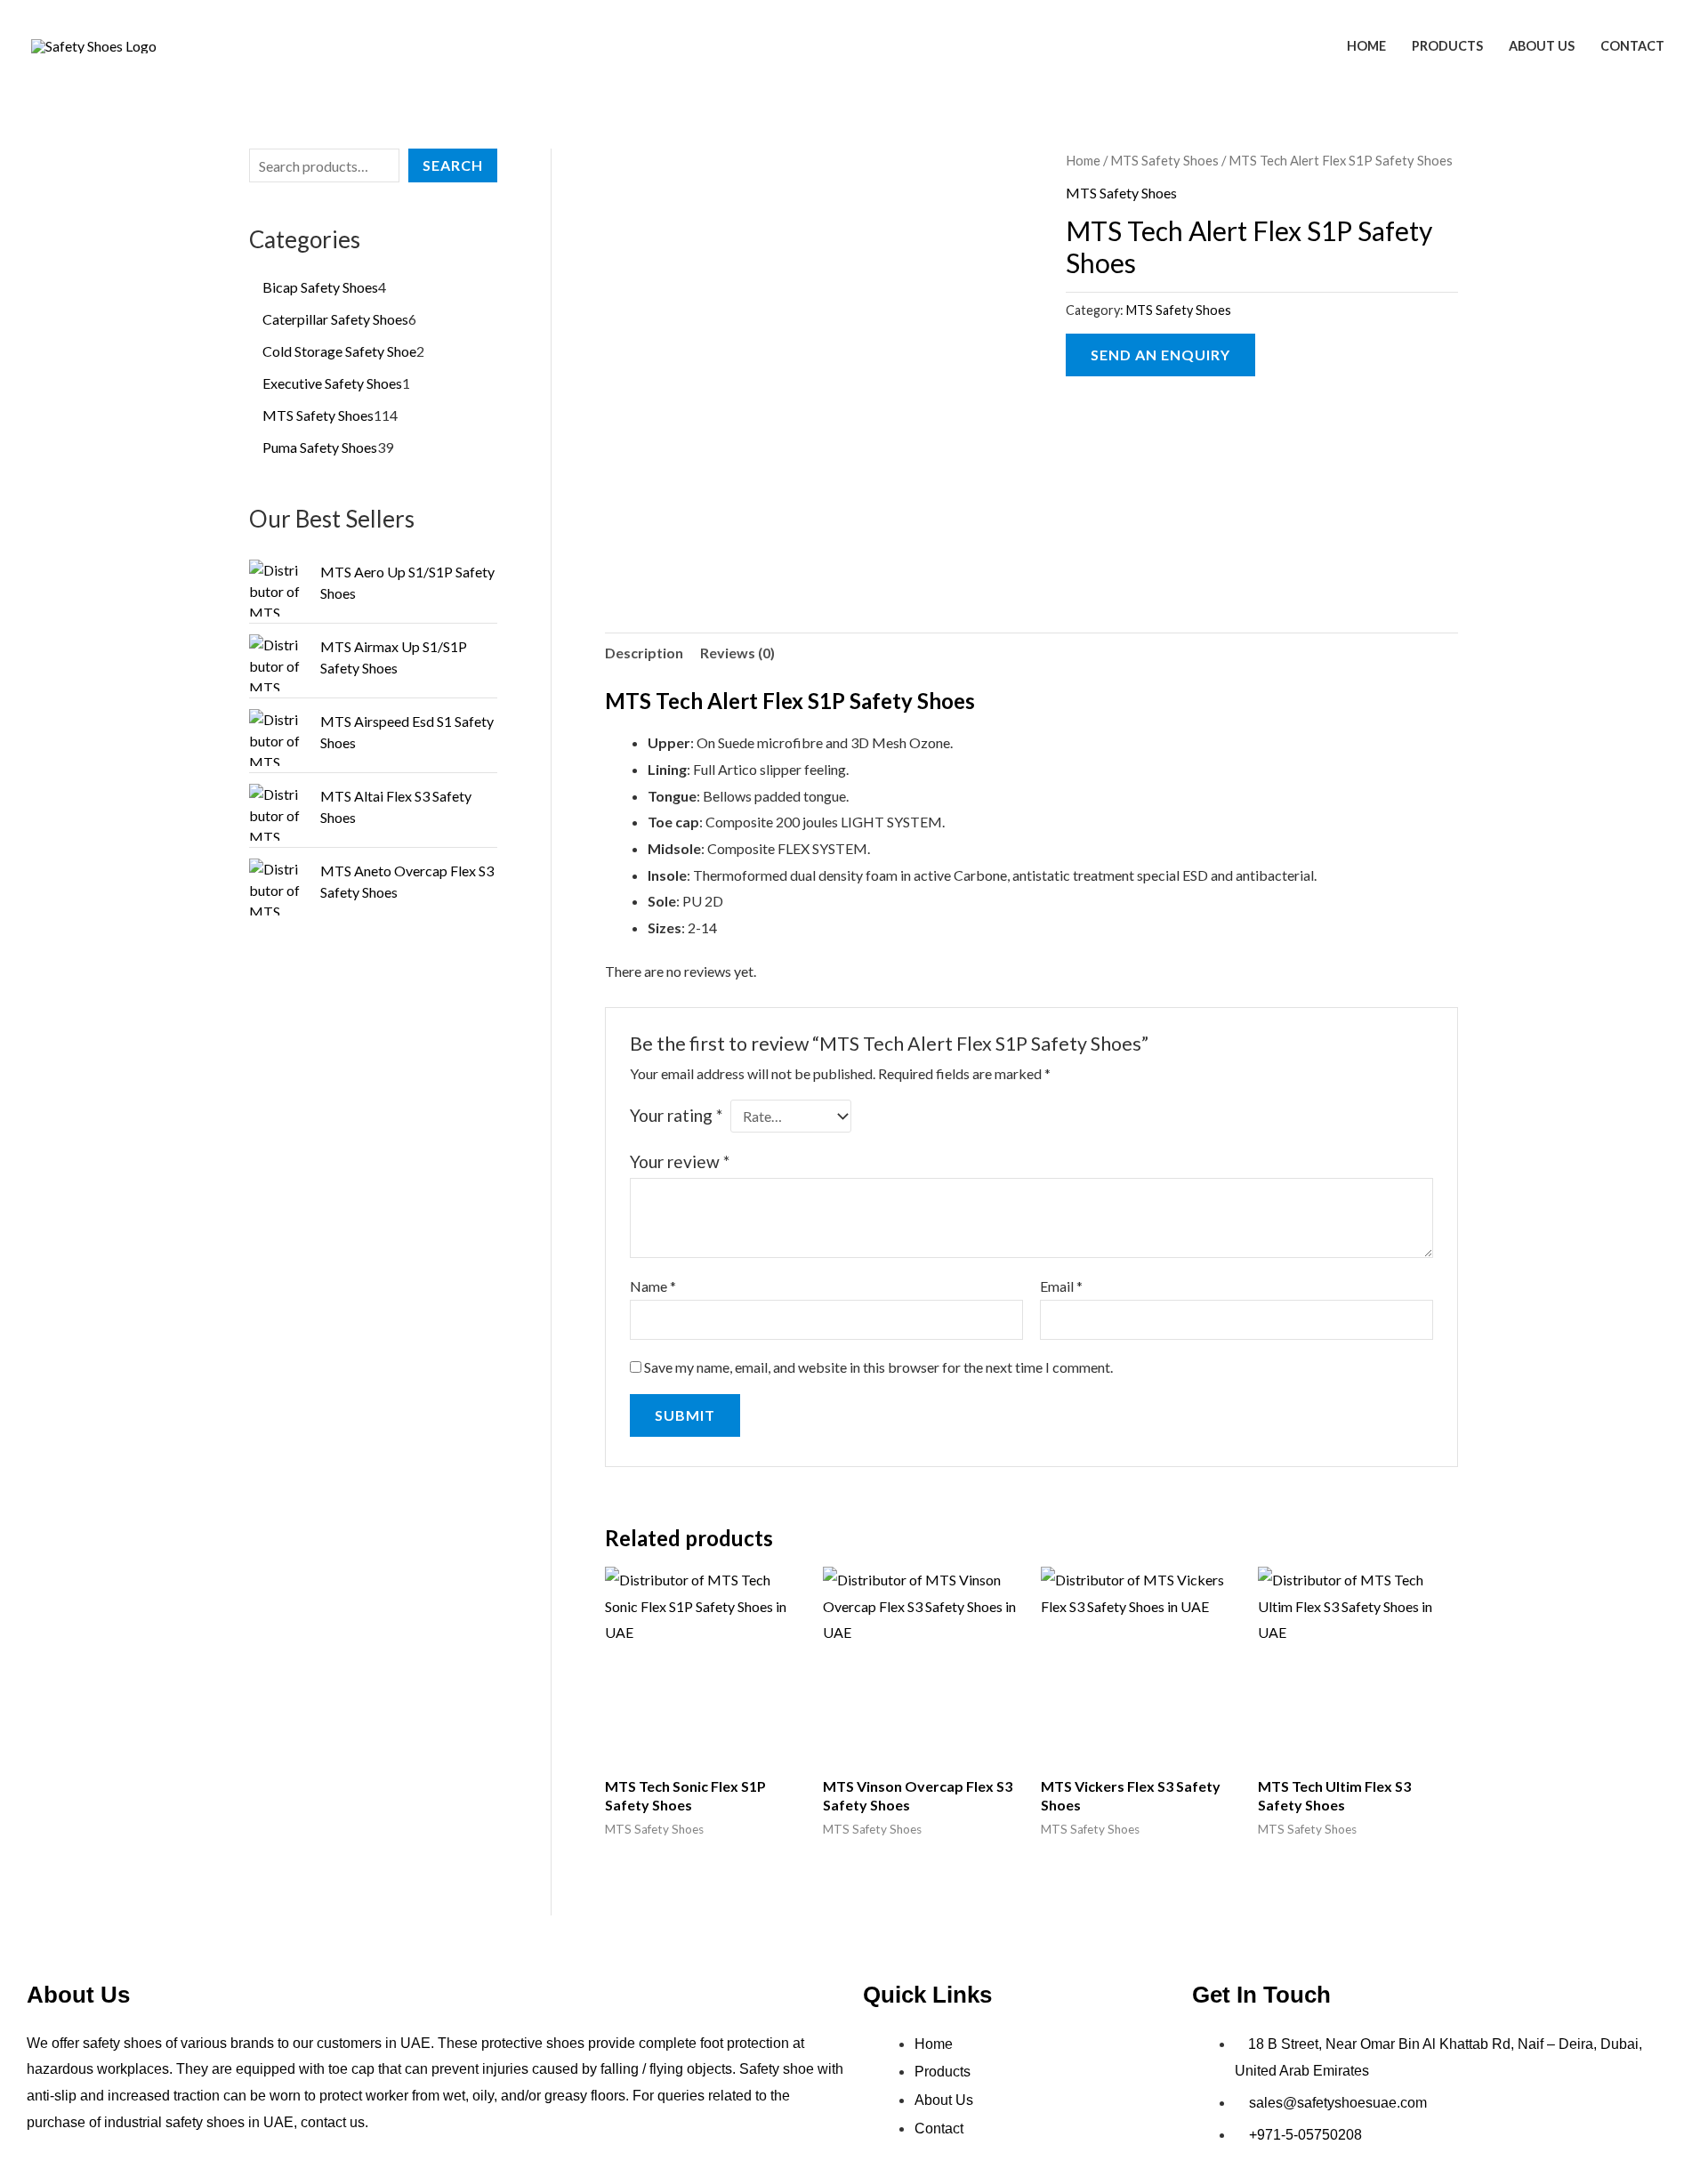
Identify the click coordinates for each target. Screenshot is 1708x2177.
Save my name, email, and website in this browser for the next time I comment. (878, 1367)
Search (453, 165)
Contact (1632, 46)
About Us (1542, 46)
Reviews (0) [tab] (737, 653)
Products (1447, 46)
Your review (680, 1161)
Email (1061, 1286)
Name (653, 1286)
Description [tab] (644, 653)
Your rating (676, 1115)
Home (1366, 46)
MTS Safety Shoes (1164, 160)
